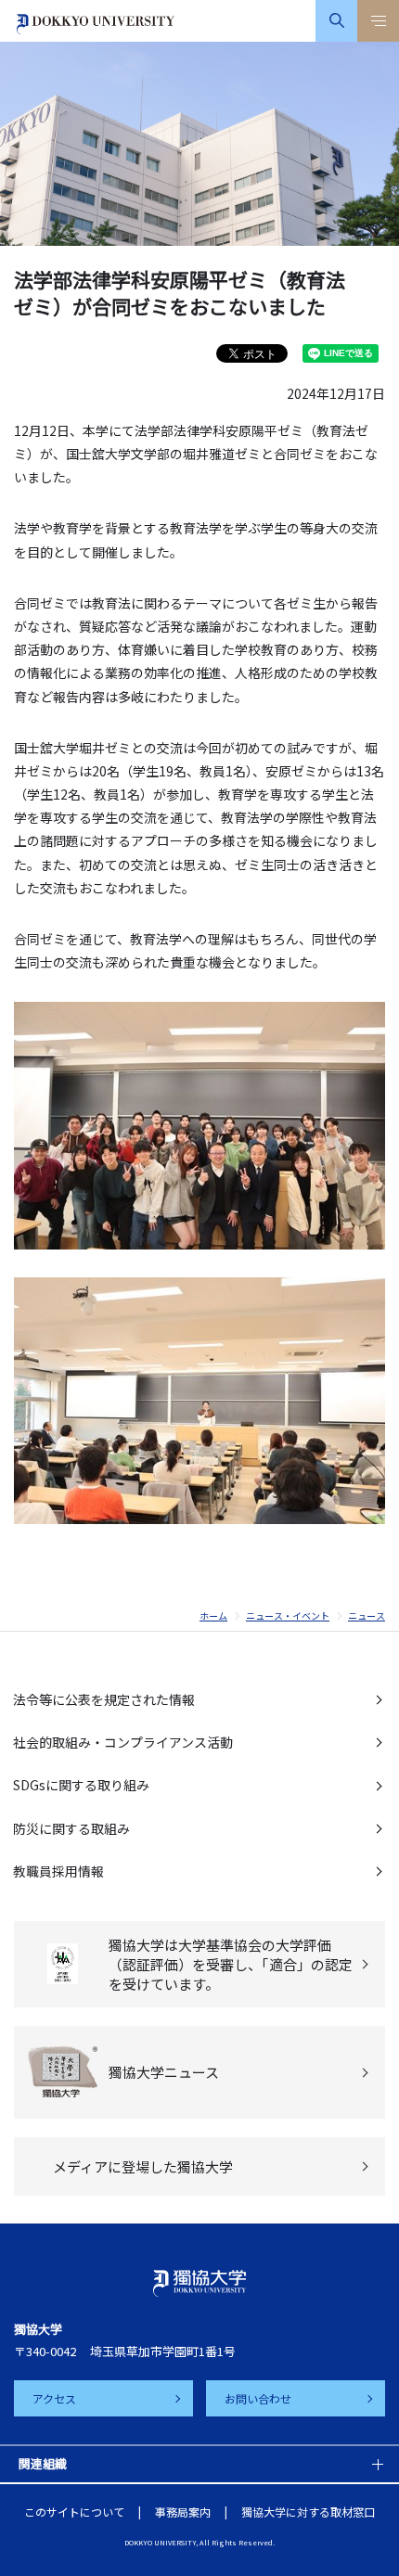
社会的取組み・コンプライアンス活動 (123, 1742)
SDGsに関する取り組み (81, 1785)
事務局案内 (183, 2512)
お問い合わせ (258, 2398)
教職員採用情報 (58, 1871)
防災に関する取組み (71, 1828)
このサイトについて (74, 2512)
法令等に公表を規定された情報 (104, 1699)
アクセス (54, 2398)
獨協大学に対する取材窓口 (308, 2512)
